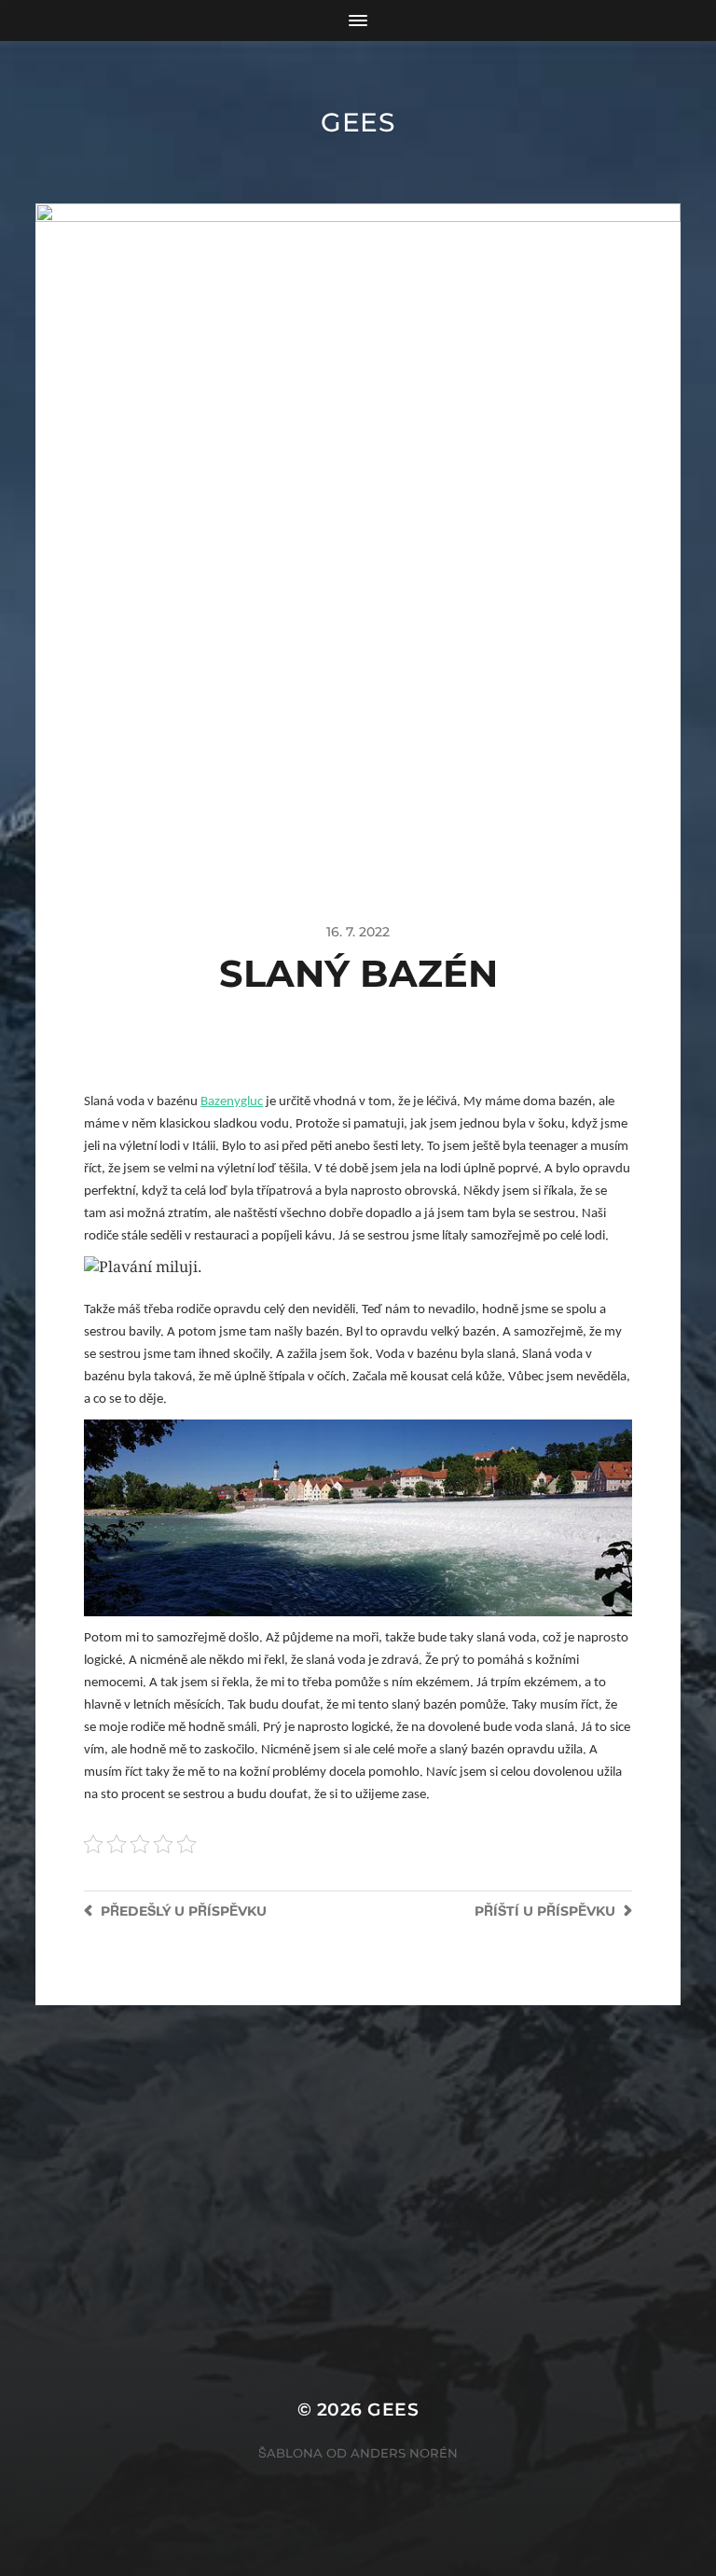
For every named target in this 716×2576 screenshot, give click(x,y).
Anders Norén (404, 2453)
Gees (358, 122)
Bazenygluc (232, 1102)
